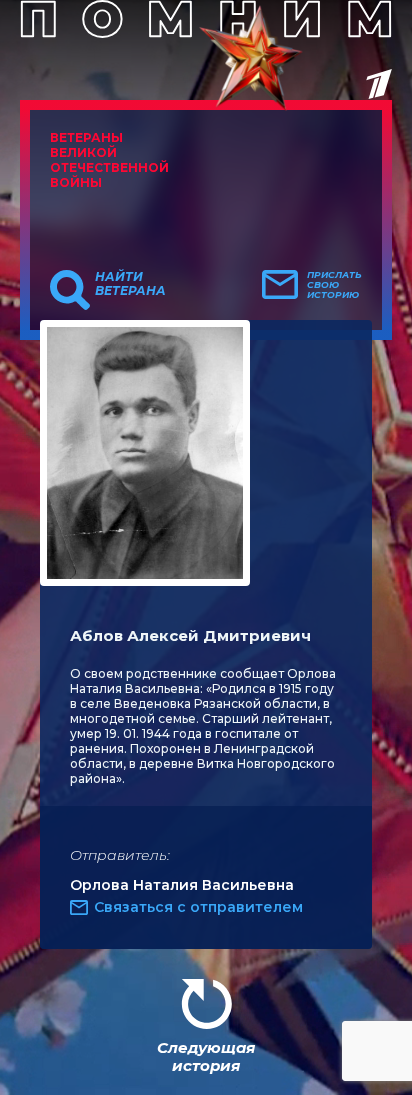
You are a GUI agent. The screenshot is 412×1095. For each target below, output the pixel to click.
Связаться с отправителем (198, 907)
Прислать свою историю (334, 285)
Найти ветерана (130, 284)
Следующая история (206, 1056)
